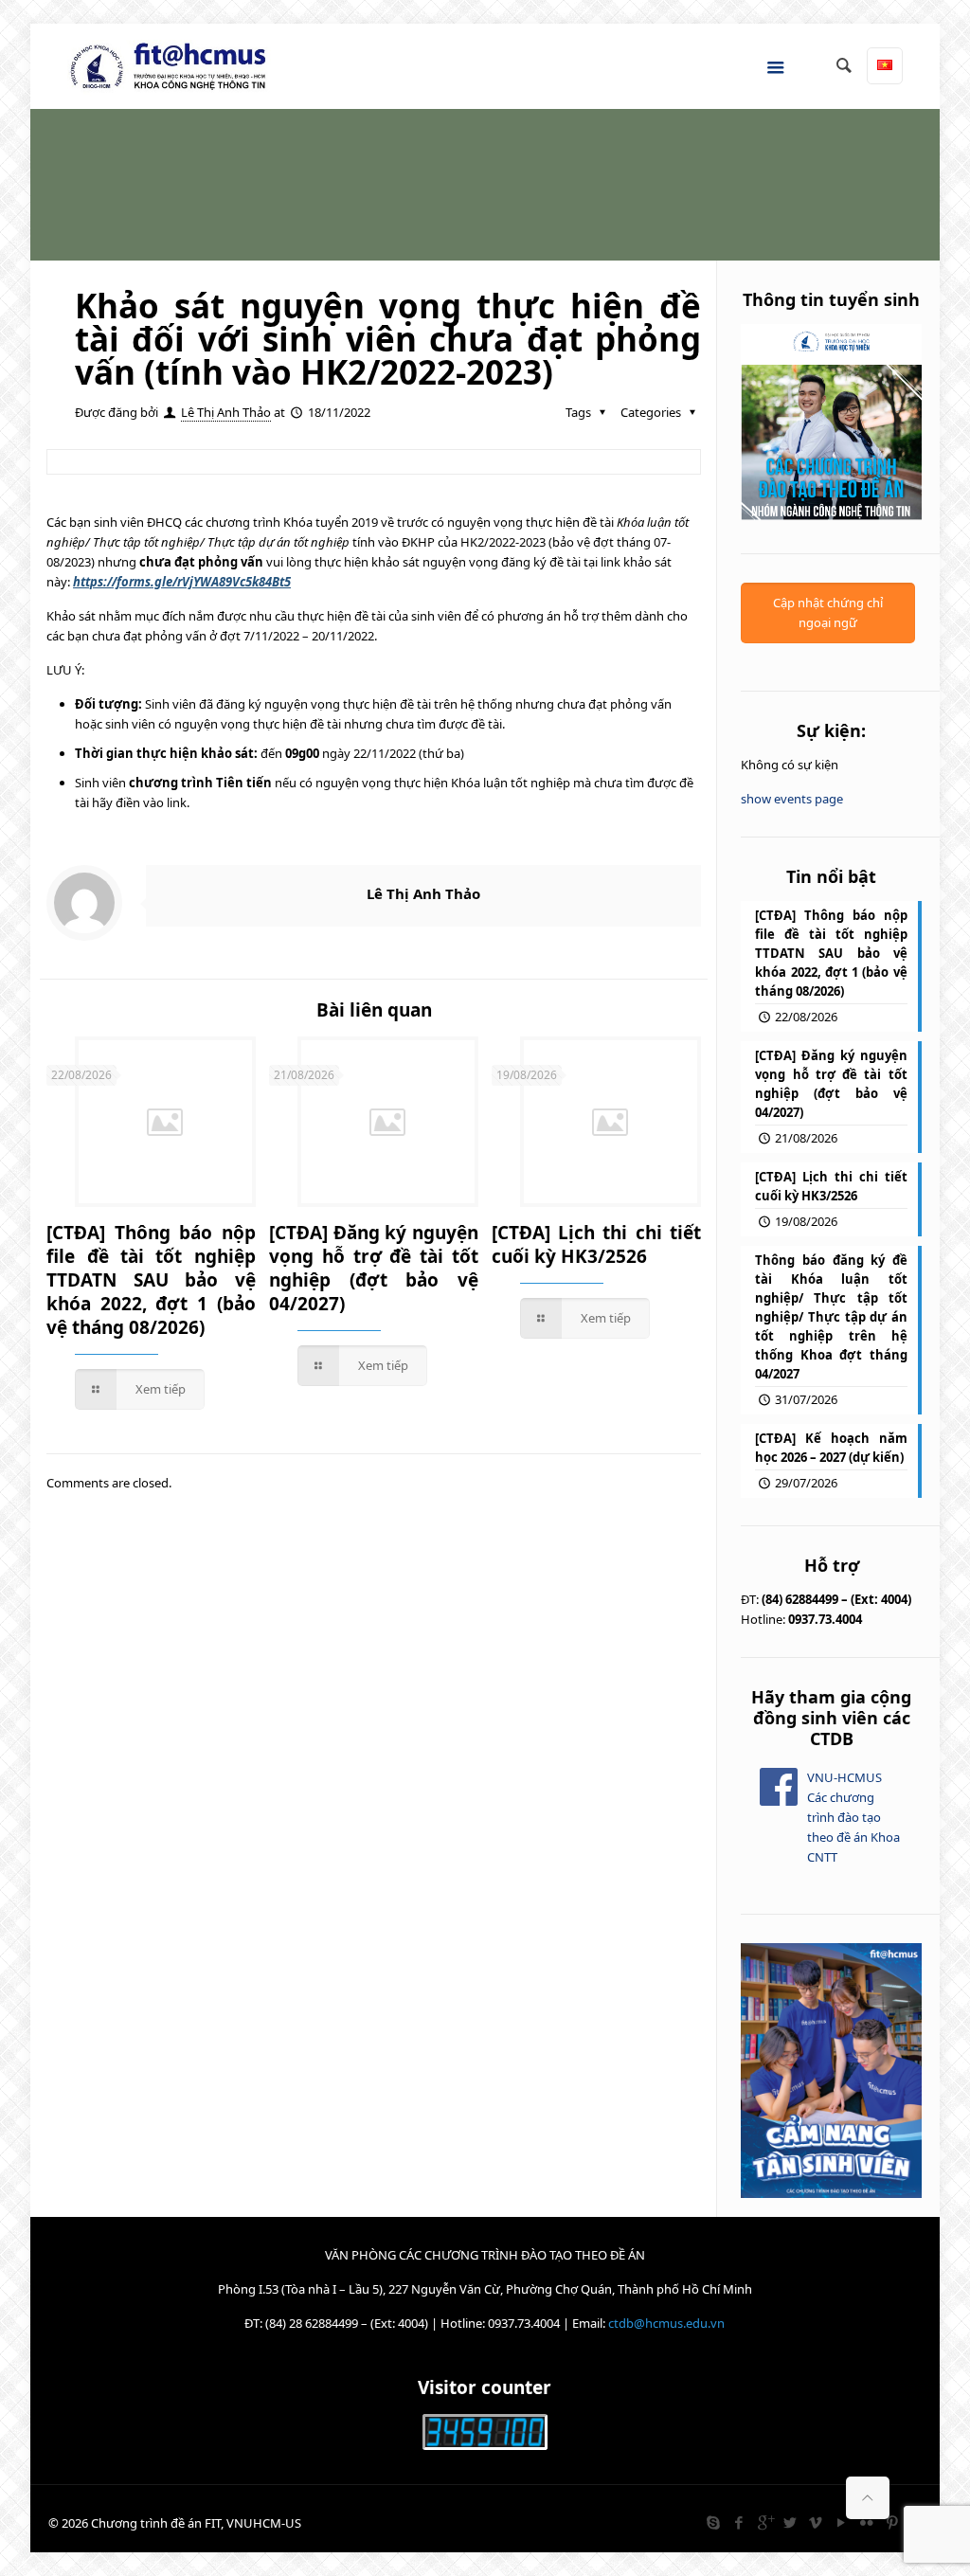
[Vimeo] (816, 2522)
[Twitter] (790, 2522)
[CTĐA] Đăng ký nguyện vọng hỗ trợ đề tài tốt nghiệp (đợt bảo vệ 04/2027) (374, 1268)
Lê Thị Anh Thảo (226, 412)
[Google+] (765, 2522)
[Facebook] (739, 2522)
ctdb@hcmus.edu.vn (666, 2323)
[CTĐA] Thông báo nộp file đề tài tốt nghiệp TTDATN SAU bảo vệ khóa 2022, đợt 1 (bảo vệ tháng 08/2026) (151, 1280)
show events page (792, 799)
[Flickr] (867, 2522)
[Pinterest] (893, 2522)
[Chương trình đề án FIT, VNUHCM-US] (175, 66)
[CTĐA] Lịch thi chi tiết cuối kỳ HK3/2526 (596, 1244)
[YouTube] (842, 2522)
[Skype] (714, 2522)
